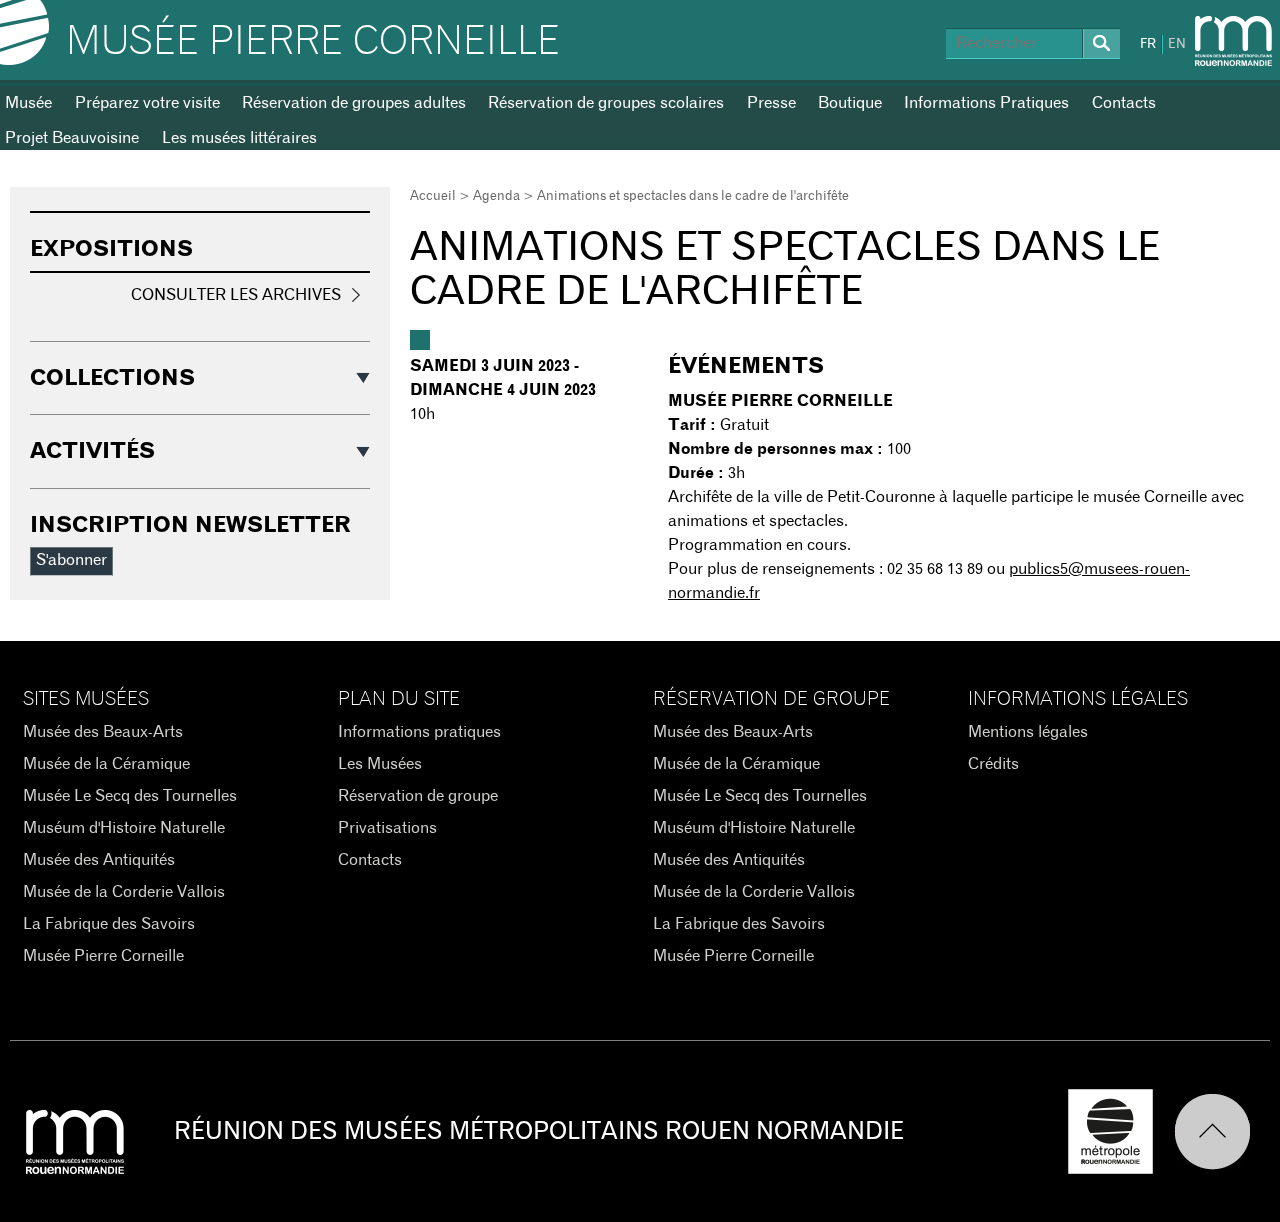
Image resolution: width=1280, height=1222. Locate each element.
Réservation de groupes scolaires (606, 103)
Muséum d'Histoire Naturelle (124, 828)
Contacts (1124, 103)
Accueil (433, 196)
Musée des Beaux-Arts (103, 732)
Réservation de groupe (418, 796)
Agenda (496, 196)
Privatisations (387, 828)
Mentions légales (1028, 732)
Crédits (993, 764)
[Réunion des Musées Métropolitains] (1233, 41)
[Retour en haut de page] (1222, 1131)
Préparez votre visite (147, 103)
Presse (771, 103)
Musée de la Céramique (106, 764)
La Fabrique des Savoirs (109, 924)
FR (1148, 44)
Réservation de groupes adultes (354, 103)
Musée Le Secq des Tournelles (130, 796)
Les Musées (380, 764)
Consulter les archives (236, 295)
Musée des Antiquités (99, 860)
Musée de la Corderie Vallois (124, 892)
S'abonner (71, 560)
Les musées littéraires (239, 138)
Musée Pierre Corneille (313, 42)
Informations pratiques (419, 732)
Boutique (850, 103)
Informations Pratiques (986, 103)
